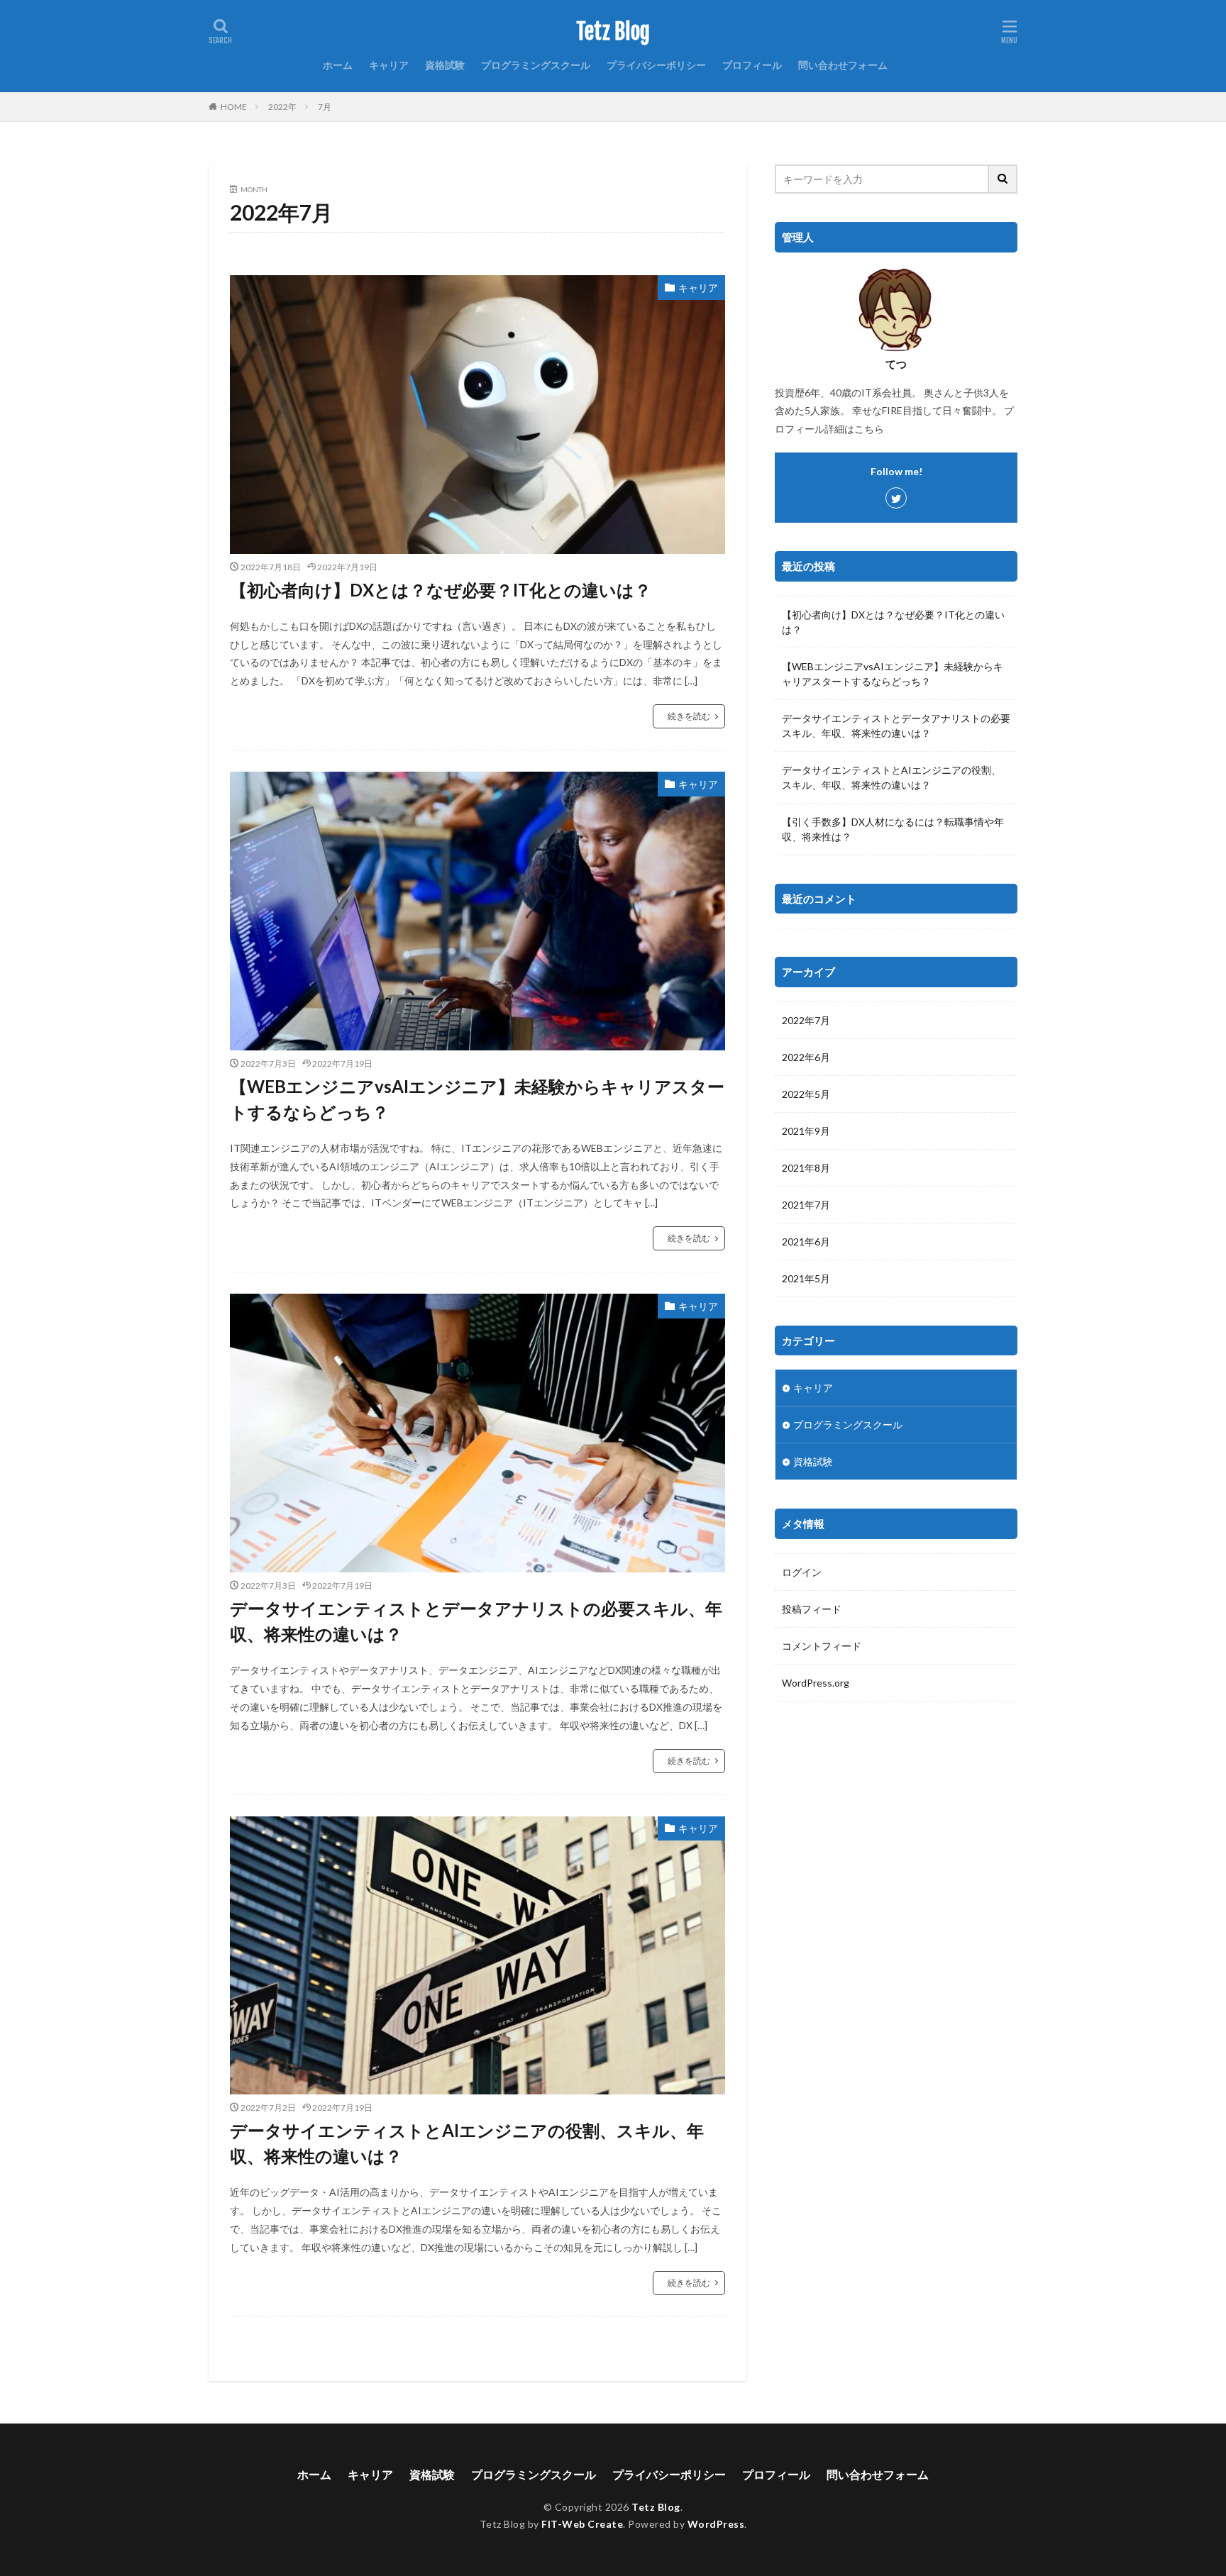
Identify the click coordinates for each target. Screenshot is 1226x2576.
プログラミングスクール (536, 65)
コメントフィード (822, 1646)
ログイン (802, 1572)
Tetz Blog (613, 32)
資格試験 (445, 65)
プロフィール (752, 65)
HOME (234, 107)
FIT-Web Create (582, 2524)
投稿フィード (812, 1609)
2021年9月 (806, 1131)
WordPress (716, 2524)
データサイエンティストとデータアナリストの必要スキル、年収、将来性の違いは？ (476, 1621)
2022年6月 (806, 1057)
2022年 (282, 107)
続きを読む (689, 716)
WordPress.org (816, 1683)
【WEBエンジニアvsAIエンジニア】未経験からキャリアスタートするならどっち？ (477, 1099)
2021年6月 (806, 1242)
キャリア (389, 65)
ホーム (338, 65)
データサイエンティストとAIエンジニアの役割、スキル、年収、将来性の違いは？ (467, 2143)
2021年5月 (806, 1278)
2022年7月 (806, 1020)
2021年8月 (806, 1168)
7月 (325, 107)
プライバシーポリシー (656, 65)
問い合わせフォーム (843, 65)
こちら (869, 429)
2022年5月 (806, 1094)
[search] (1003, 179)
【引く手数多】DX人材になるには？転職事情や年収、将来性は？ (893, 829)
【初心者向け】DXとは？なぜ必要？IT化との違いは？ (441, 590)
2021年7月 (806, 1205)
